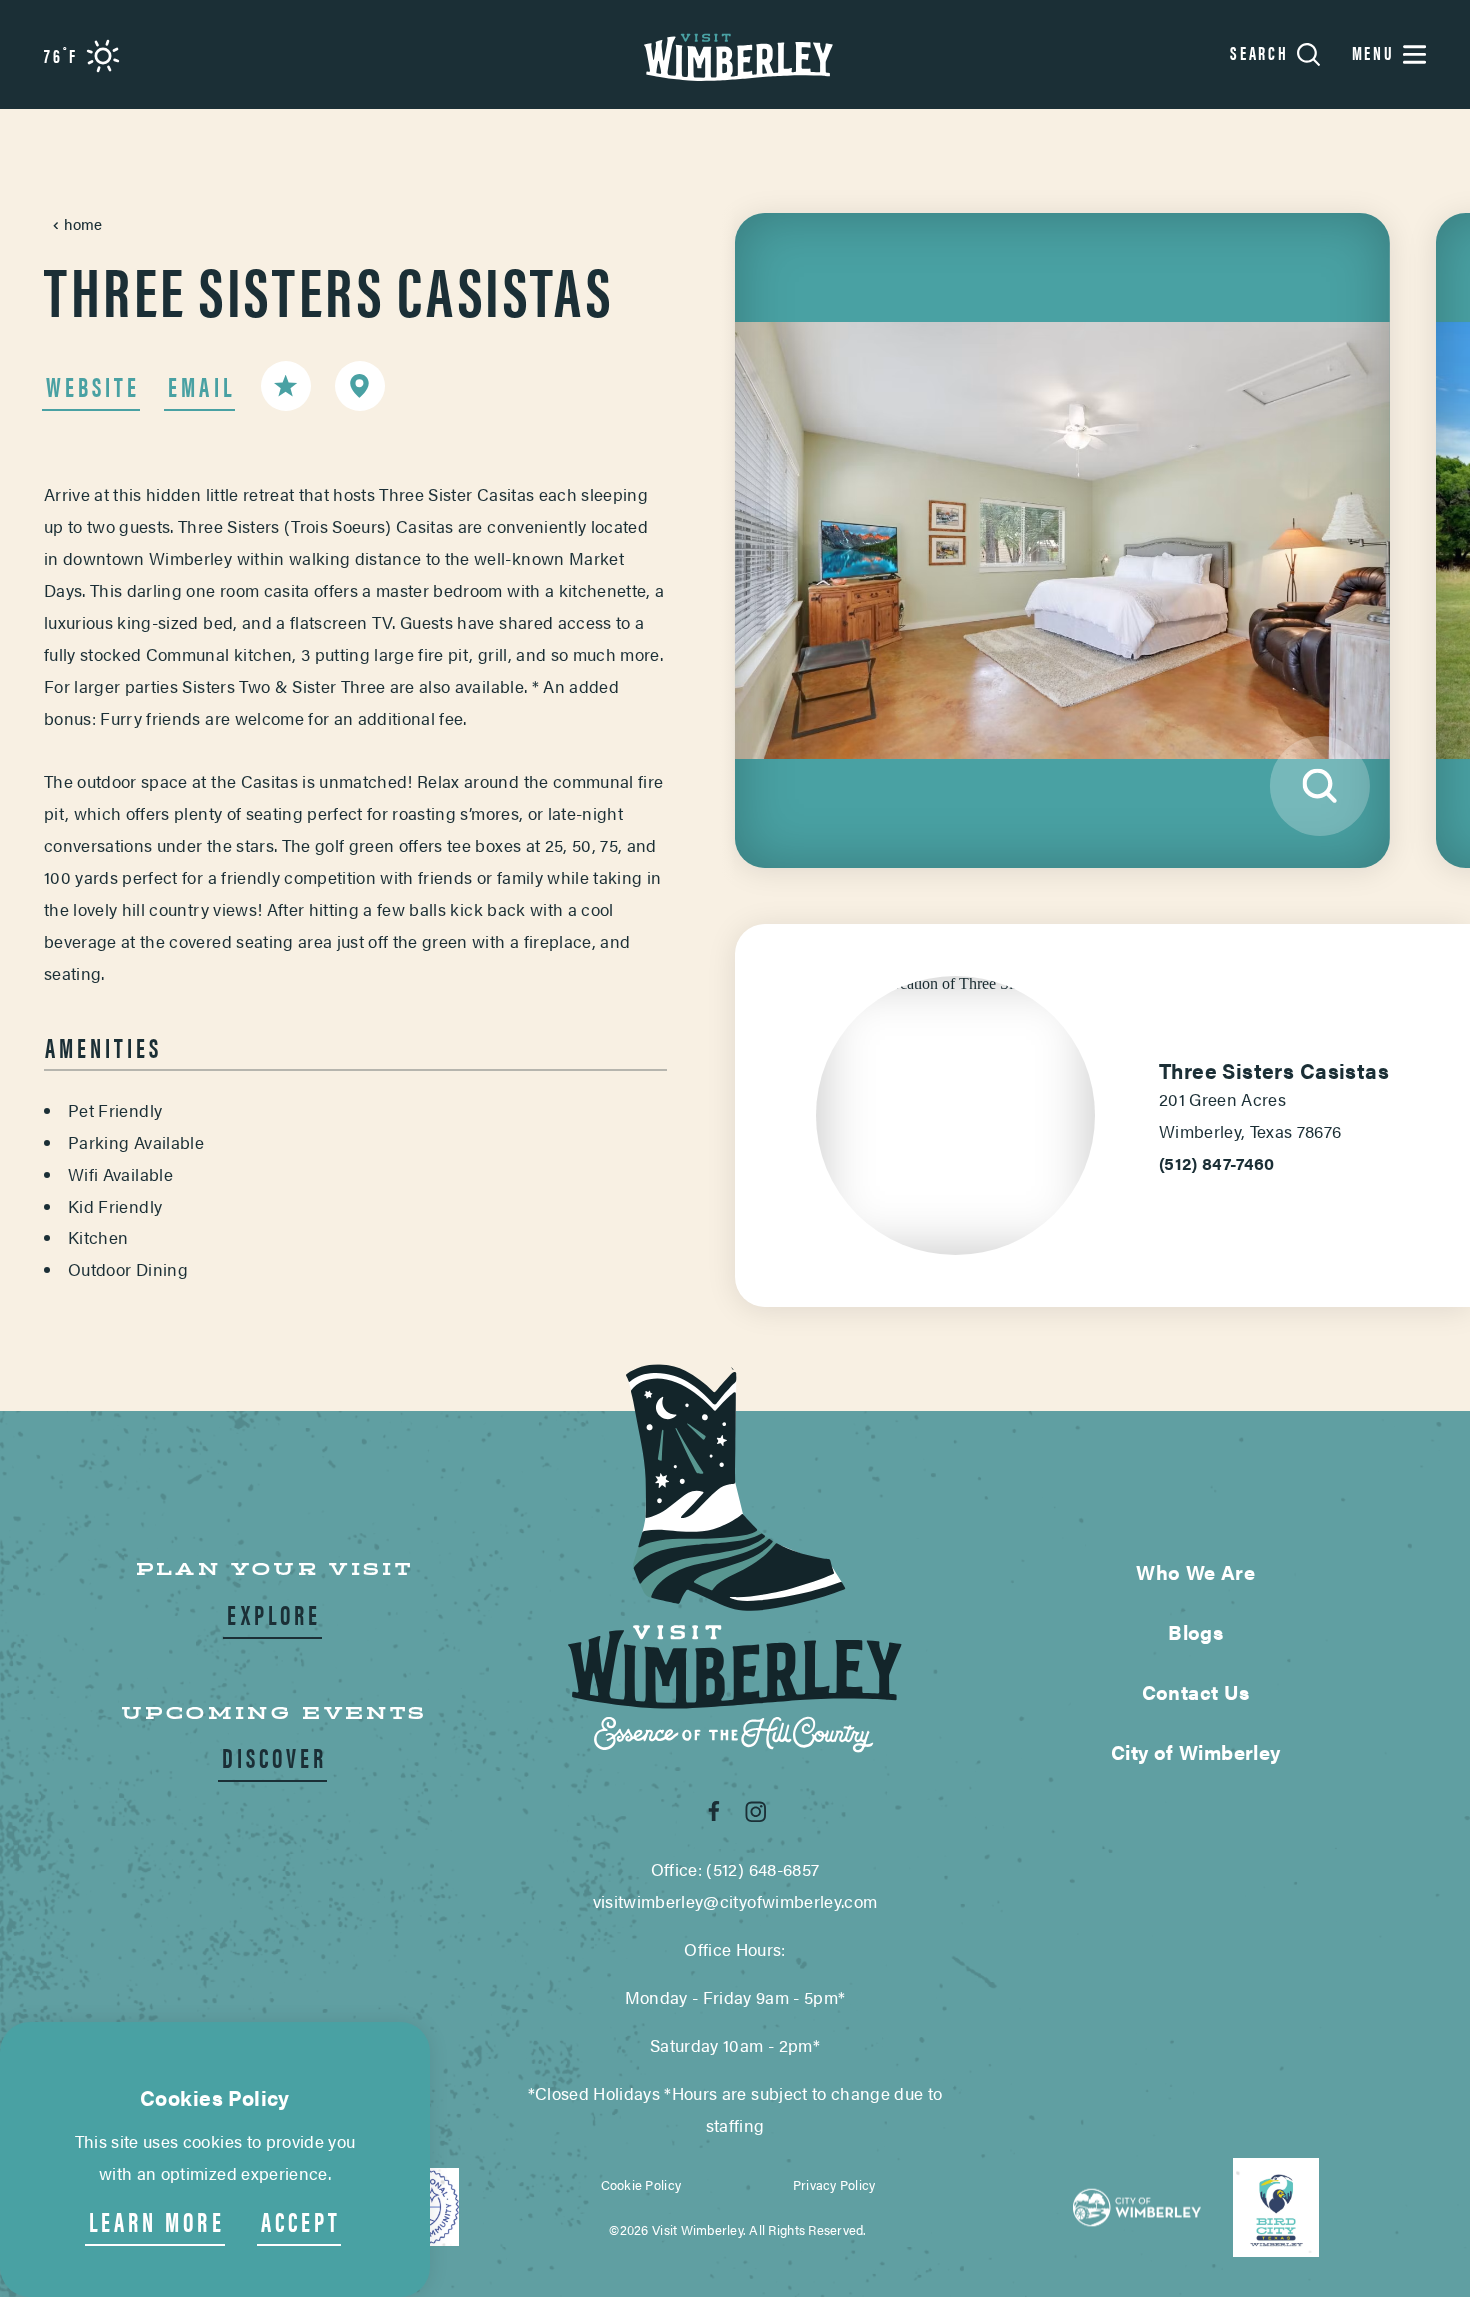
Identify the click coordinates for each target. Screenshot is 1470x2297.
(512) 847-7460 (1217, 1163)
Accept (301, 2221)
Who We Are (1195, 1572)
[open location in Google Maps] (955, 990)
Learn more (157, 2221)
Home (83, 223)
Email (201, 386)
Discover (274, 1757)
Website (93, 386)
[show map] (360, 386)
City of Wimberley (1196, 1752)
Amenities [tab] (103, 1047)
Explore (274, 1614)
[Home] (735, 54)
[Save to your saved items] (286, 386)
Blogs (1195, 1632)
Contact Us (1196, 1692)
